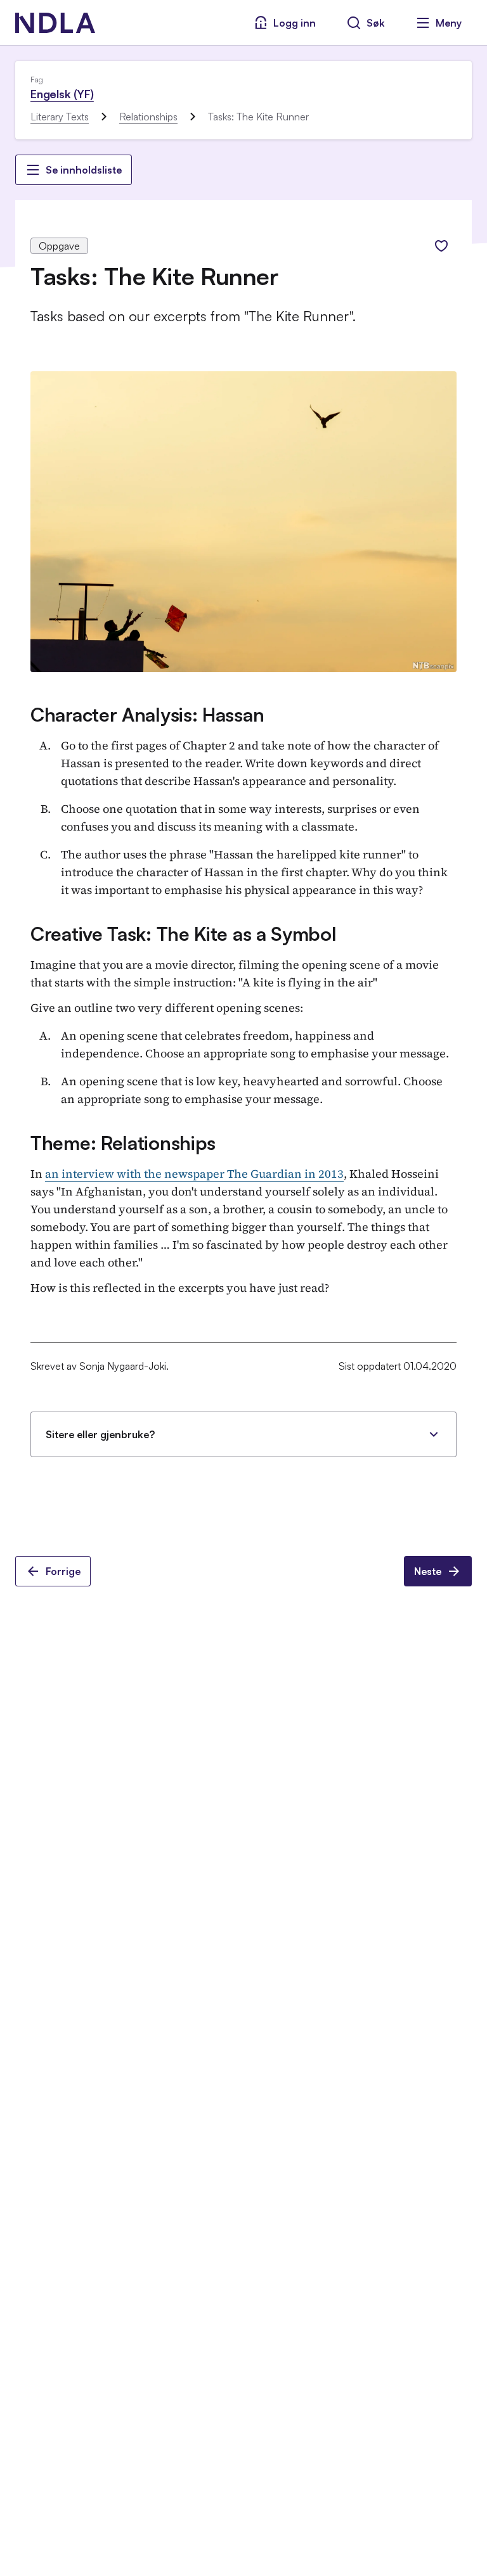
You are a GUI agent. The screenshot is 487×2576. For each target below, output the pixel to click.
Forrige (63, 1571)
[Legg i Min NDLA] (441, 246)
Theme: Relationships (123, 1143)
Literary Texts (60, 117)
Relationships (148, 117)
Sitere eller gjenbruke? (100, 1434)
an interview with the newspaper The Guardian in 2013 (194, 1174)
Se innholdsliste (84, 170)
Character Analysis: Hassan (147, 714)
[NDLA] (55, 23)
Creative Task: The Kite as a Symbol (184, 934)
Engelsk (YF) (62, 94)
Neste (428, 1571)
